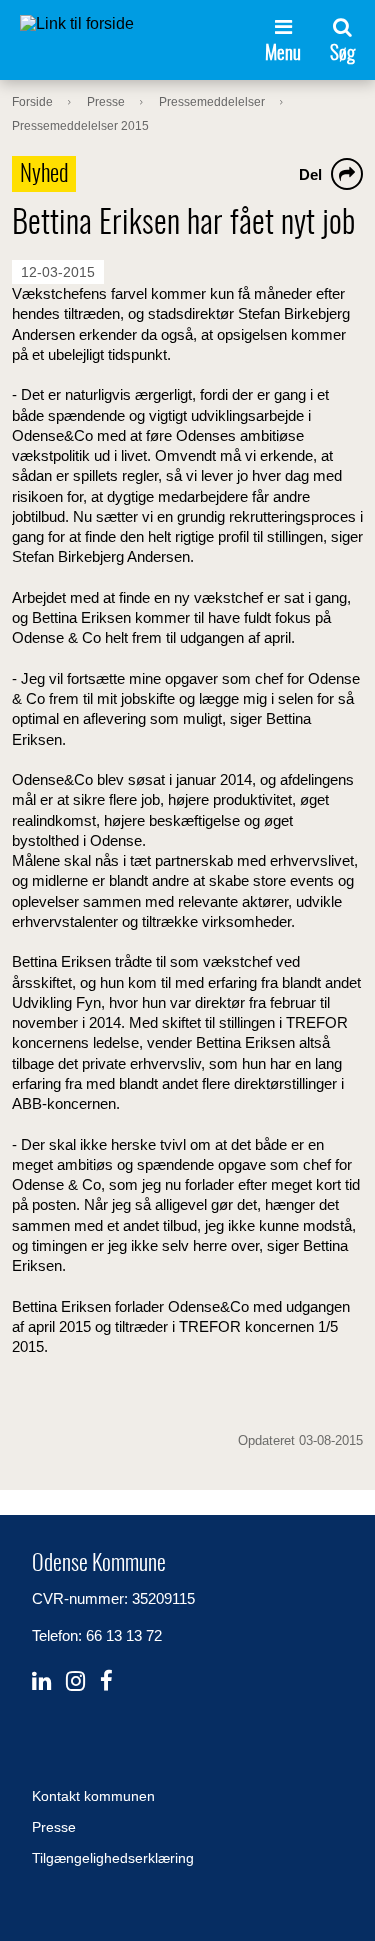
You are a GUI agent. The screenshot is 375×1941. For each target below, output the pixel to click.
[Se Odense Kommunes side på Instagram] (75, 1681)
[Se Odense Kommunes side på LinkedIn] (41, 1681)
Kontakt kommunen (93, 1796)
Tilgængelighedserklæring (113, 1858)
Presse (54, 1827)
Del (310, 174)
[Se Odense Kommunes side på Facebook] (106, 1681)
